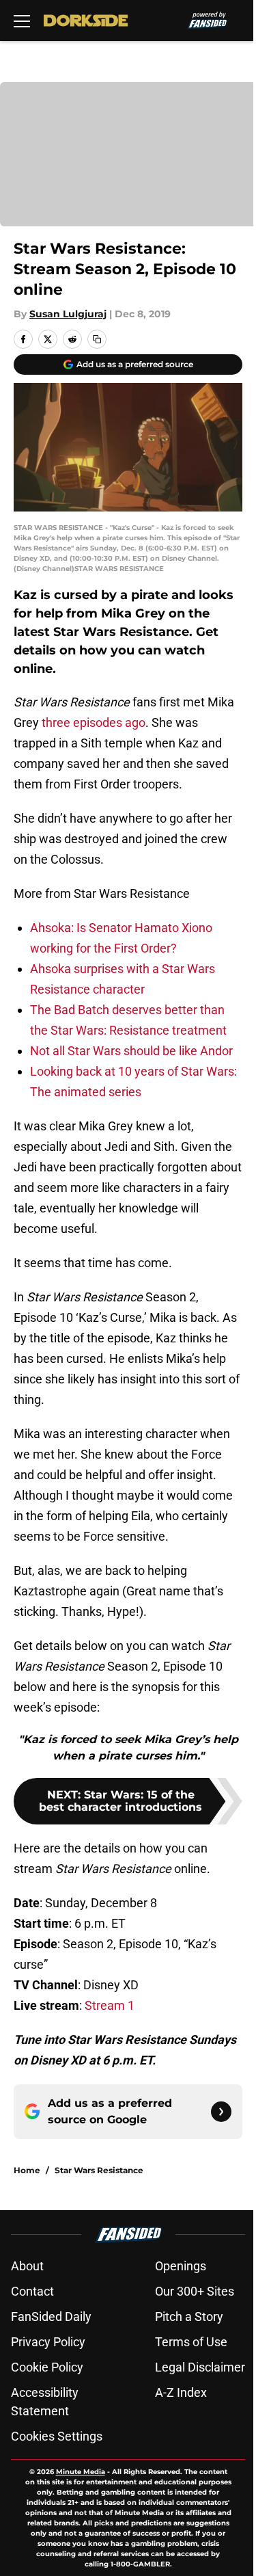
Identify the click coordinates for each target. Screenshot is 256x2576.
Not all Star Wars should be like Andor (131, 1051)
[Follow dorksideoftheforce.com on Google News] (221, 2112)
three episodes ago (94, 722)
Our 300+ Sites (195, 2291)
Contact (32, 2291)
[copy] (97, 339)
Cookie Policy (47, 2367)
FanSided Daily (51, 2316)
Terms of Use (191, 2342)
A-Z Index (181, 2392)
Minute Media (81, 2472)
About (27, 2266)
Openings (181, 2266)
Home (27, 2170)
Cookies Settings (57, 2436)
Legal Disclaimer (200, 2367)
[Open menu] (22, 21)
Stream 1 (110, 2005)
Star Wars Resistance (99, 2170)
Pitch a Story (189, 2316)
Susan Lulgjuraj (68, 314)
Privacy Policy (48, 2342)
